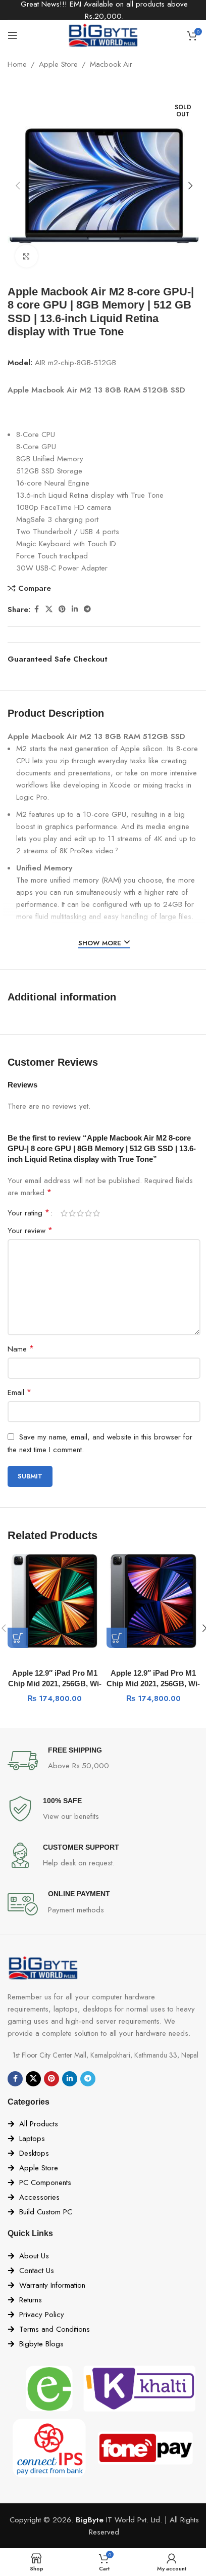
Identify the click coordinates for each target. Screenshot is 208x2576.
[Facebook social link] (36, 609)
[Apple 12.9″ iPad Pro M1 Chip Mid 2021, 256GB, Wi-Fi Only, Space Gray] (153, 1601)
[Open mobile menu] (13, 35)
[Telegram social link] (87, 609)
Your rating (29, 1213)
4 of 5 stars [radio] (88, 1213)
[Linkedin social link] (75, 609)
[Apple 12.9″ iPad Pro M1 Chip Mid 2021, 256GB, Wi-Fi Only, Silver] (55, 1601)
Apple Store (58, 64)
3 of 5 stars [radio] (80, 1213)
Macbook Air (111, 64)
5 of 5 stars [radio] (96, 1213)
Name (21, 1349)
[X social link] (49, 609)
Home (17, 64)
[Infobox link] (104, 1761)
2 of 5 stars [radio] (72, 1213)
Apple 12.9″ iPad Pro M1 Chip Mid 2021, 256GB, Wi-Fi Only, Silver (55, 1684)
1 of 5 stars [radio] (64, 1213)
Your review (30, 1230)
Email (19, 1392)
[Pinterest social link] (62, 609)
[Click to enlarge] (27, 256)
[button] (18, 186)
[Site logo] (104, 34)
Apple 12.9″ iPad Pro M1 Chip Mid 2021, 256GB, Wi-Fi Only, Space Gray (153, 1684)
